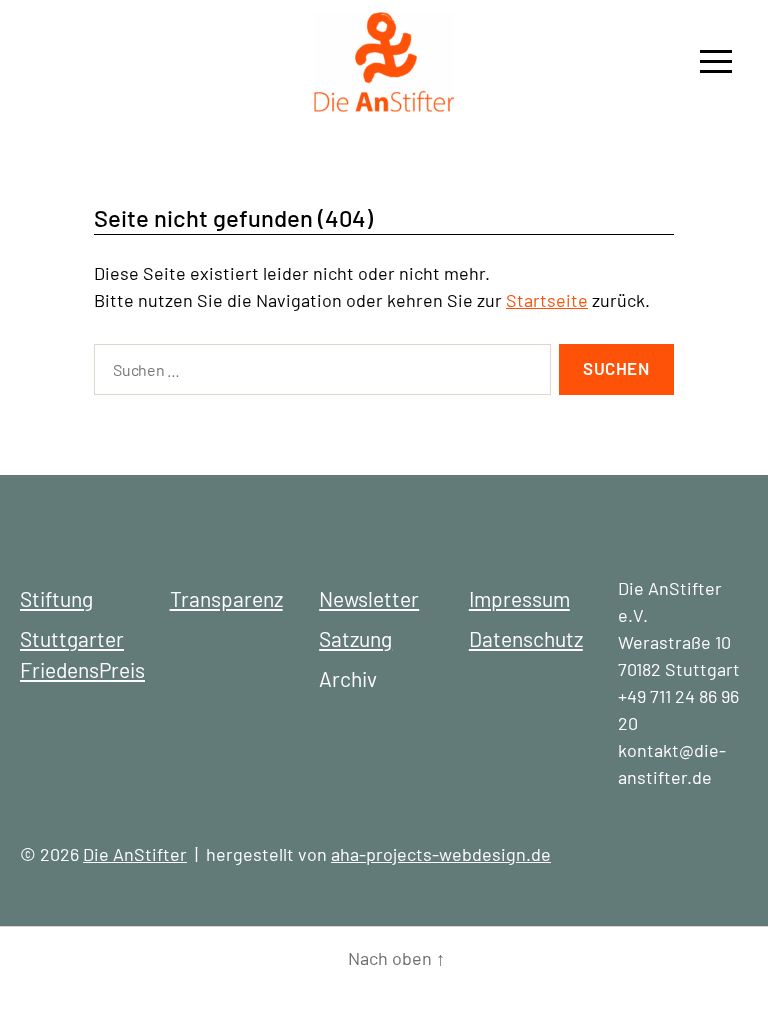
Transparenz (226, 598)
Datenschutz (526, 638)
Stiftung (56, 598)
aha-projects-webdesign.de (441, 854)
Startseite (547, 300)
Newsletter (369, 598)
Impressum (519, 598)
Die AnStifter (135, 854)
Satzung (355, 638)
